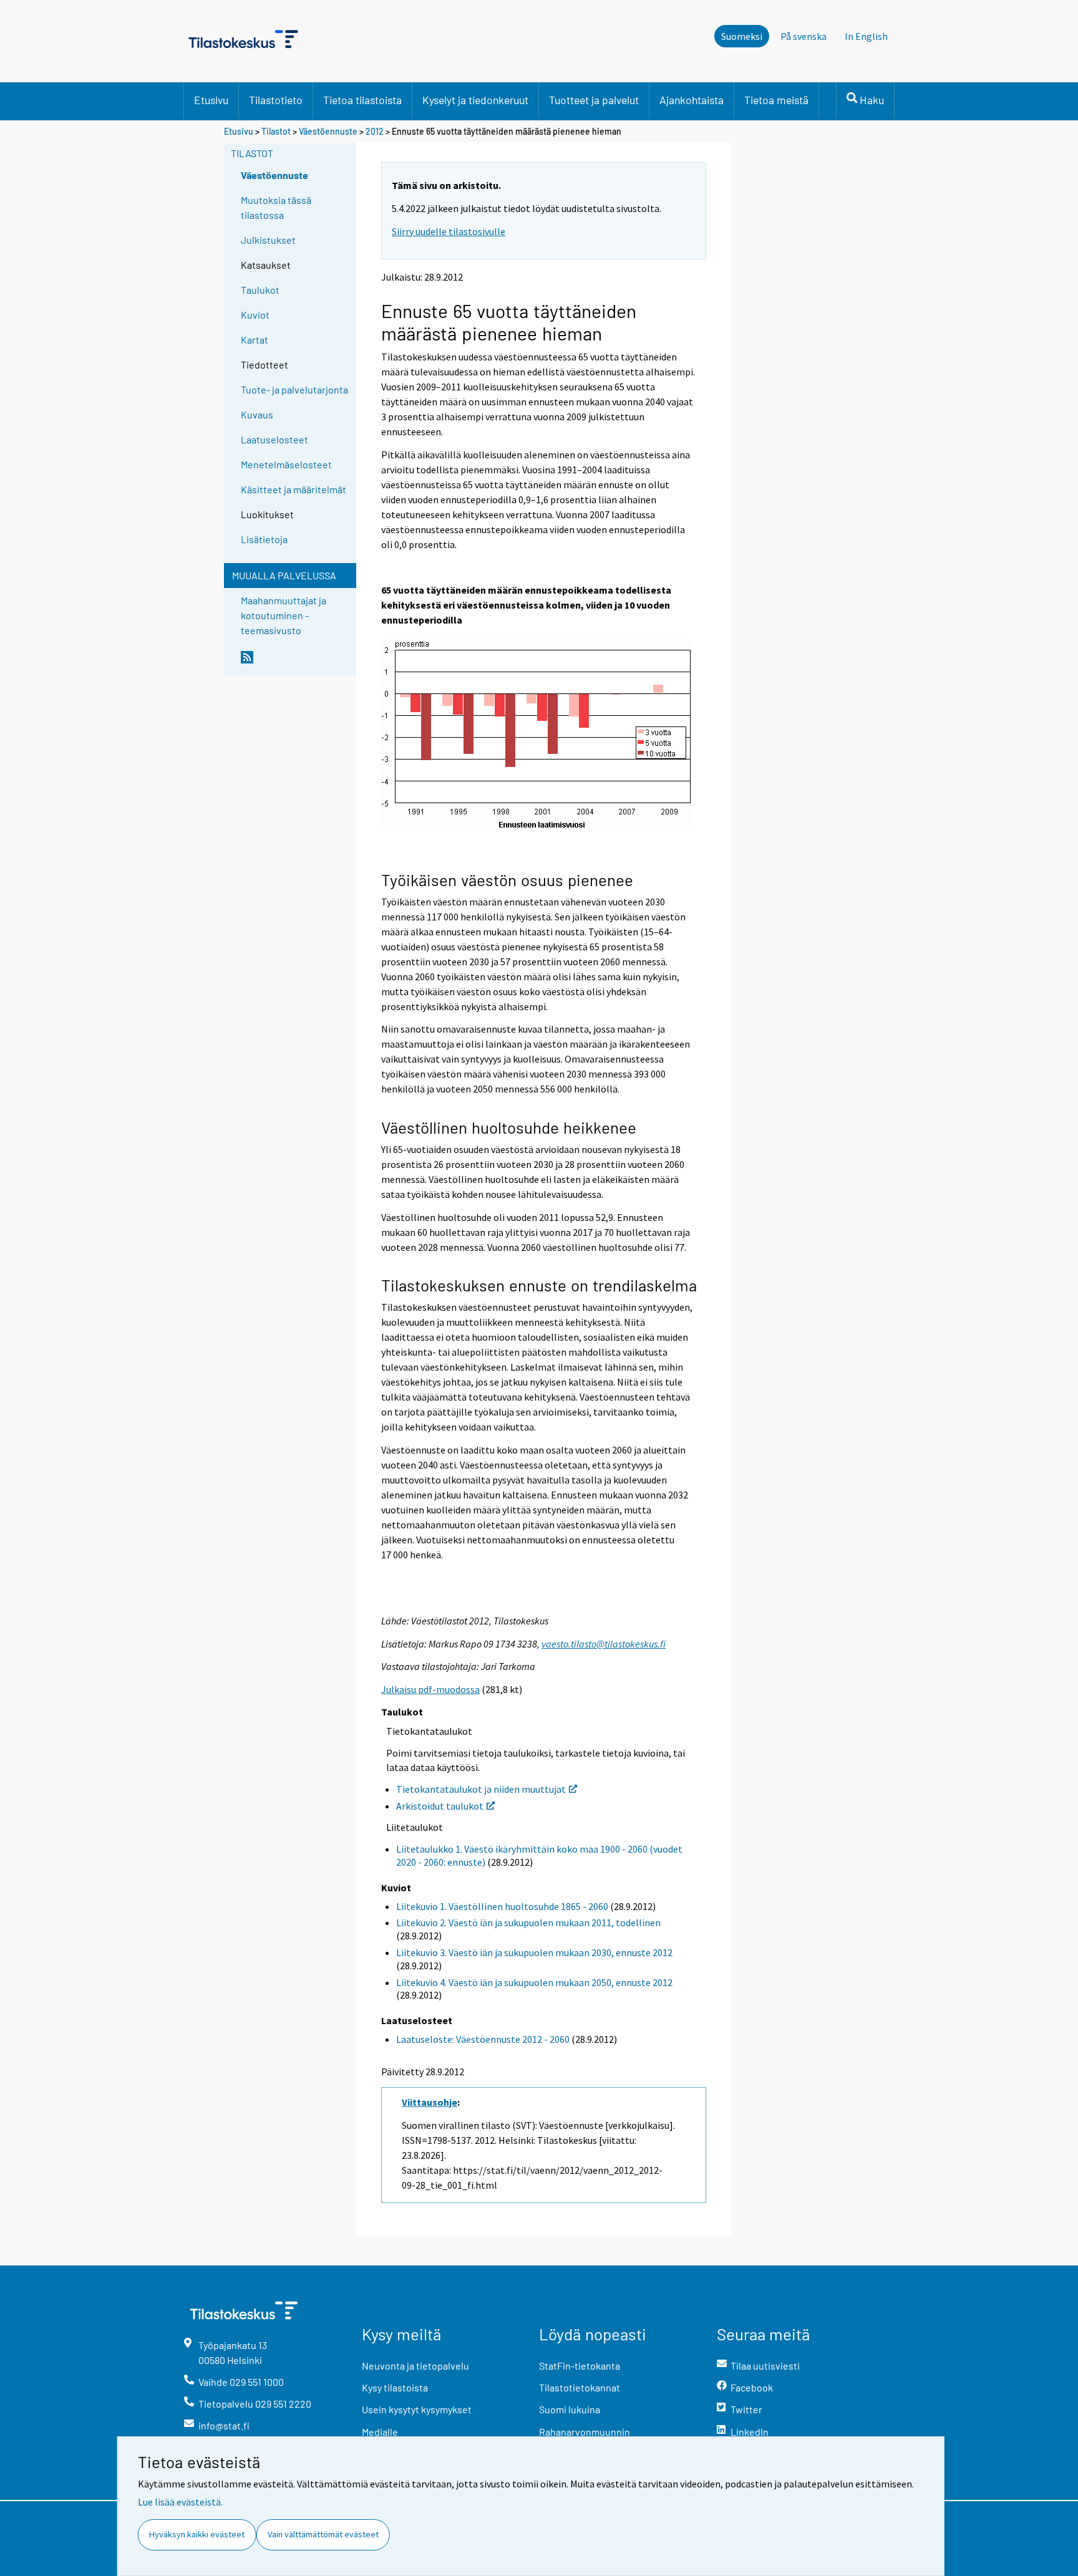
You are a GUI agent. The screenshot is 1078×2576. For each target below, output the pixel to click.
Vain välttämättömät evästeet (323, 2534)
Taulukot (260, 290)
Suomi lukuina (570, 2409)
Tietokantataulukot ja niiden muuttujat (481, 1789)
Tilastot (276, 131)
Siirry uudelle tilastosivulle (449, 231)
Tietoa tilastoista (362, 100)
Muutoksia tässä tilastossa (276, 207)
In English (866, 36)
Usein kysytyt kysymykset (417, 2409)
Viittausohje (430, 2102)
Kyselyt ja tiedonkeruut (475, 100)
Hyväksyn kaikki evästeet (197, 2534)
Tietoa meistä (776, 100)
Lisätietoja (264, 539)
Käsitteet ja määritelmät (294, 489)
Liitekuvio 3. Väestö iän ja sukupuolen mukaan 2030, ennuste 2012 (534, 1952)
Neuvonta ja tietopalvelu (415, 2366)
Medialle (380, 2432)
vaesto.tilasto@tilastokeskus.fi (604, 1644)
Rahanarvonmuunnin (585, 2432)
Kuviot (255, 315)
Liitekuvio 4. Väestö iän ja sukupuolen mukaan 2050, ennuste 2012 (534, 1982)
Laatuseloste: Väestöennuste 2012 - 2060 (483, 2039)
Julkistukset (268, 240)
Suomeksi (742, 36)
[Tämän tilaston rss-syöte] (296, 662)
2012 (375, 131)
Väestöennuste (328, 131)
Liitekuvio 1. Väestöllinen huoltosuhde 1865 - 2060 (502, 1906)
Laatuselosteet (274, 439)
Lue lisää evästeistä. (180, 2502)
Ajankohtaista (692, 100)
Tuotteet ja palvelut (594, 100)
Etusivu (211, 100)
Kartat (255, 340)
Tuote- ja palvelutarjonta (294, 389)
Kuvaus (257, 414)
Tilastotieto (276, 100)
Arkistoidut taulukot (440, 1806)
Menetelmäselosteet (286, 464)
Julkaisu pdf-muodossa (430, 1689)
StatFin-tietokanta (580, 2366)
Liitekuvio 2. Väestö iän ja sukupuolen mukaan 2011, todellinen (528, 1922)
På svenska (804, 36)
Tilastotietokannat (580, 2387)
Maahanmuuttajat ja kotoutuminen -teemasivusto (284, 615)
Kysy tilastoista (395, 2387)
